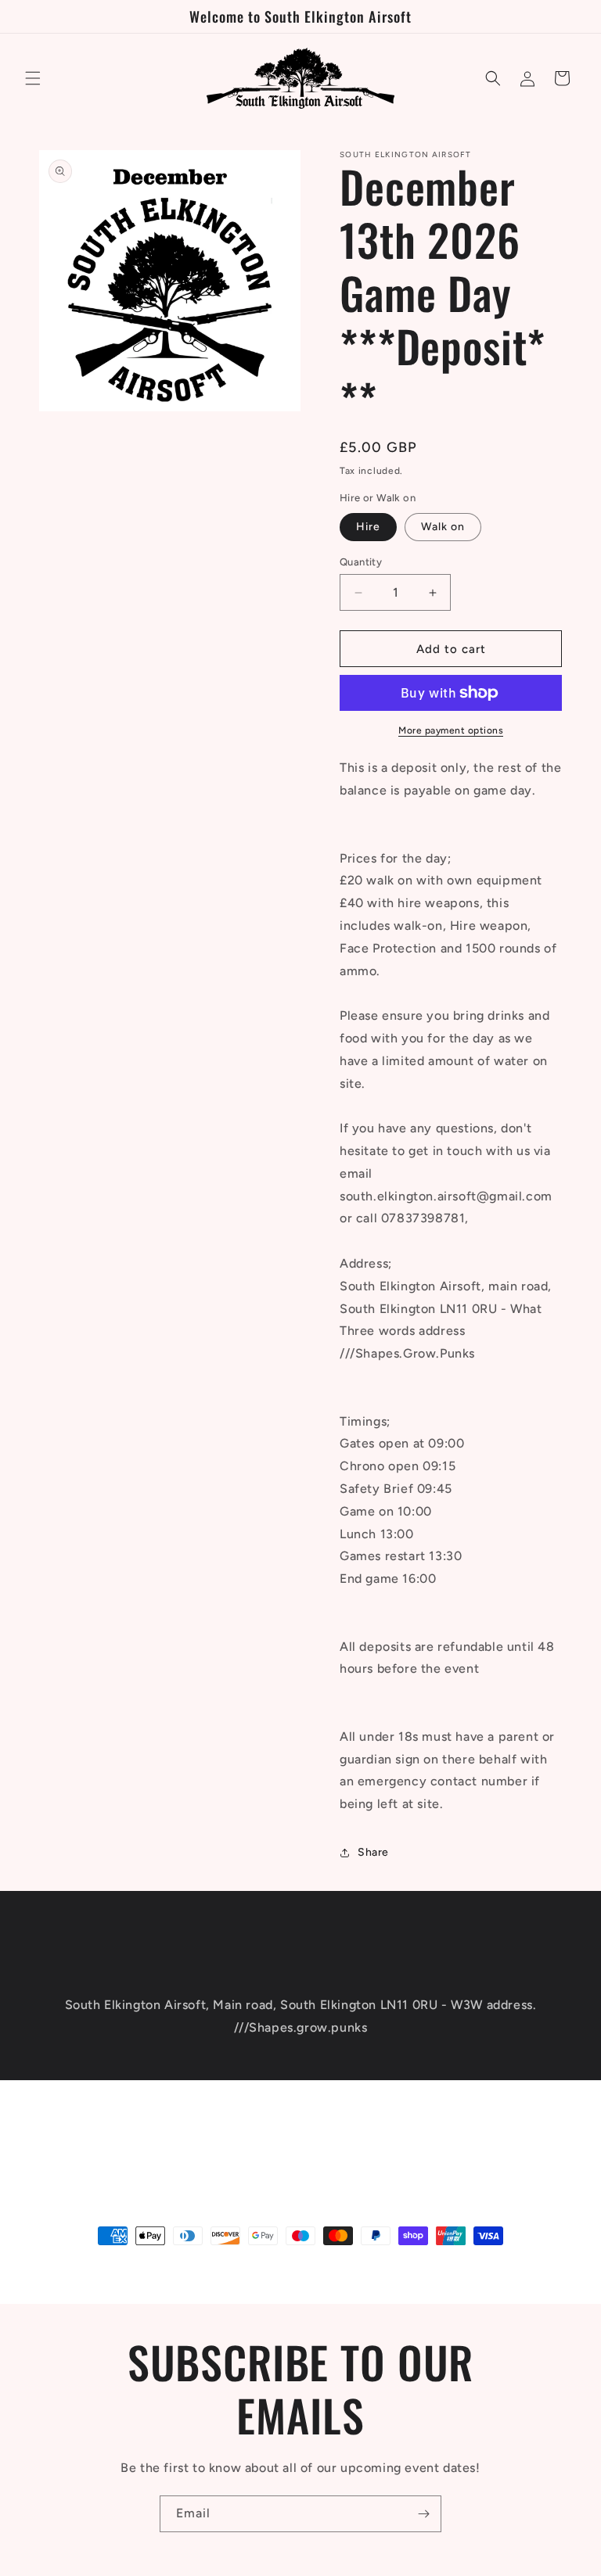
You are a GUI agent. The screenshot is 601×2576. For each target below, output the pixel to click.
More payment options (451, 730)
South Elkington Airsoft (131, 2265)
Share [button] (373, 1852)
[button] (33, 78)
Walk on (443, 527)
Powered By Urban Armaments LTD (260, 2265)
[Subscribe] (423, 2133)
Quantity (361, 562)
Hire (368, 527)
